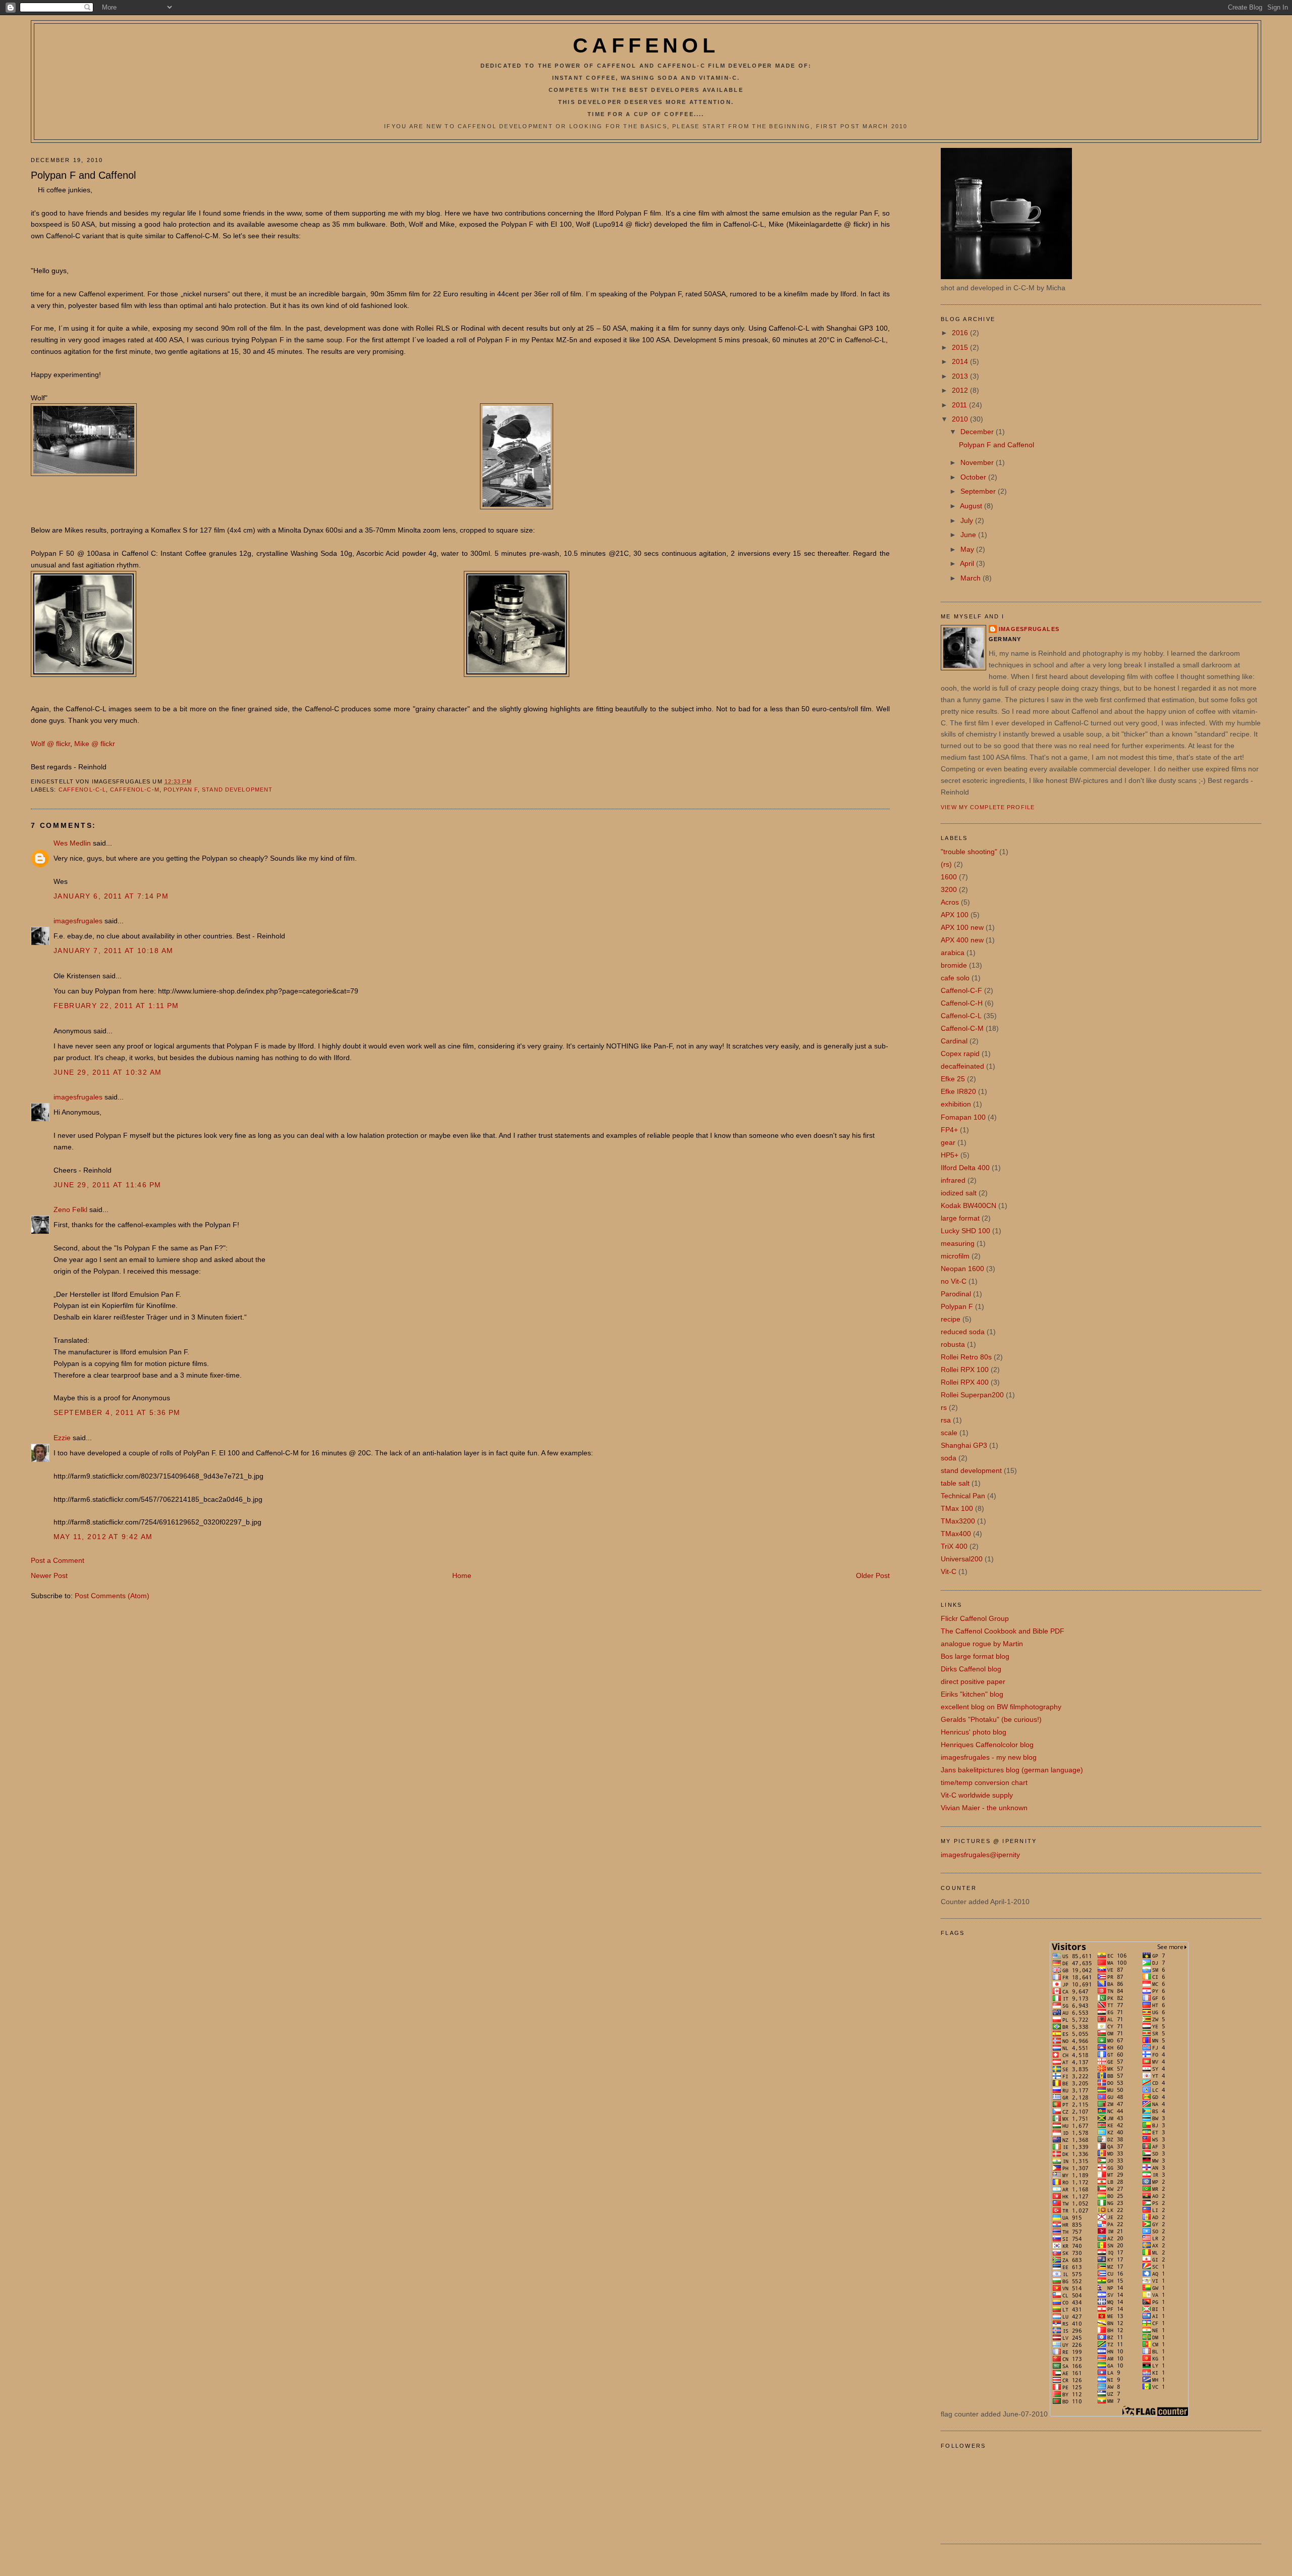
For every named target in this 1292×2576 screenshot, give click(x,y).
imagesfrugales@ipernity (980, 1855)
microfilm (955, 1256)
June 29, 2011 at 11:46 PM (107, 1185)
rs (944, 1407)
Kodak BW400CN (968, 1205)
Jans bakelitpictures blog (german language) (1012, 1770)
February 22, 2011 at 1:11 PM (116, 1006)
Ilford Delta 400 (965, 1168)
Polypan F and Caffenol (83, 175)
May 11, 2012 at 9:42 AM (103, 1537)
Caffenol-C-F (961, 990)
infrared (953, 1180)
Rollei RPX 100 (965, 1370)
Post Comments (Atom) (112, 1596)
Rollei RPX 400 (965, 1382)
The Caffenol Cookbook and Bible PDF (1003, 1631)
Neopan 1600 (962, 1269)
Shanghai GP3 (964, 1445)
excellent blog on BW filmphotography (1001, 1707)
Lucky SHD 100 (965, 1231)
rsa (946, 1420)
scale (949, 1433)
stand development (237, 790)
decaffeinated (962, 1066)
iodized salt (959, 1193)
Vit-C (949, 1571)
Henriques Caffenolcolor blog (987, 1745)
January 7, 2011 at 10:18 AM (114, 951)
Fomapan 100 (963, 1117)
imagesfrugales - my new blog (989, 1757)
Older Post (873, 1575)
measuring (958, 1243)
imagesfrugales (78, 921)
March (972, 578)
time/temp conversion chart (984, 1782)
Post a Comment (58, 1560)
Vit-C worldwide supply (977, 1795)
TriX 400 (954, 1546)
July (968, 520)
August (972, 506)
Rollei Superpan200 (972, 1395)
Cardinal (954, 1041)
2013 (961, 376)
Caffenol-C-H (962, 1003)
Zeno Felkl (70, 1210)
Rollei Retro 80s (966, 1357)
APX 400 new (962, 940)
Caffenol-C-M (134, 790)
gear (948, 1142)
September (979, 491)
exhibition (956, 1104)
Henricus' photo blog (974, 1732)
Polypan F (181, 790)
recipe (951, 1319)
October (974, 477)
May (968, 549)
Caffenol (646, 45)
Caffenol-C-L (82, 790)
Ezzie (62, 1438)
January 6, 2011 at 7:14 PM (111, 896)
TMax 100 (957, 1508)
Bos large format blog (975, 1656)
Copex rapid (960, 1054)
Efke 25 (953, 1079)
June (969, 535)
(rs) (946, 864)
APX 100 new (962, 927)
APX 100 (955, 915)
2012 (961, 390)
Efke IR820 (958, 1091)
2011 (960, 405)
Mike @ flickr (95, 744)
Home (462, 1575)
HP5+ (950, 1155)
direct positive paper (973, 1681)
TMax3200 (958, 1521)
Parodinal (956, 1294)
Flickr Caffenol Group (975, 1618)
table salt (955, 1483)
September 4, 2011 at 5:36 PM (117, 1412)
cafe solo (955, 978)
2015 (961, 347)
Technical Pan (963, 1496)
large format (960, 1218)
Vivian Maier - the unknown (984, 1808)
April (968, 563)
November (978, 462)
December (978, 432)
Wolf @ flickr (50, 744)
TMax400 (956, 1534)
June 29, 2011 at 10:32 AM (108, 1072)
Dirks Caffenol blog (971, 1669)
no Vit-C (954, 1281)
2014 (961, 361)
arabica (953, 953)
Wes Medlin (72, 843)
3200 (949, 889)
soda (949, 1458)
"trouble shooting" (969, 852)
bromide (954, 965)
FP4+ (949, 1130)
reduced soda (963, 1332)
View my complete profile (988, 807)
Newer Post (49, 1575)
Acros (950, 902)
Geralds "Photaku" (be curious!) (991, 1719)
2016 (961, 333)
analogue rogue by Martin (982, 1644)
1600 (949, 877)
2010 (961, 419)
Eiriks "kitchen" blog (972, 1694)
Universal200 (962, 1559)
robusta (953, 1344)
